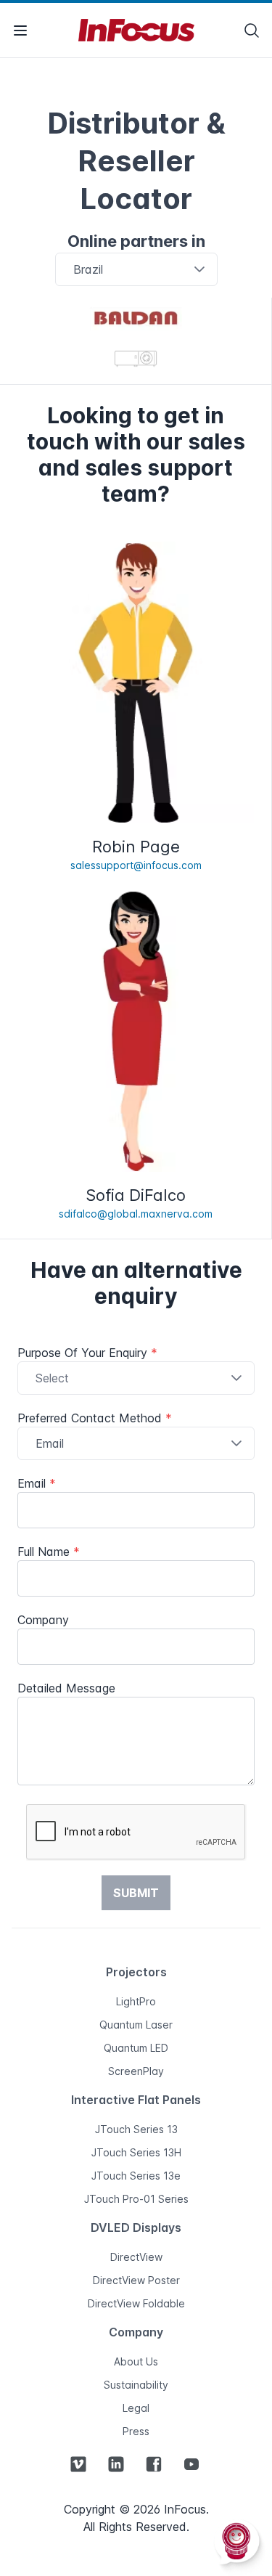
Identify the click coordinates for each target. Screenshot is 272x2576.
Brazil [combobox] (88, 269)
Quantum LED (136, 2048)
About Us (136, 2361)
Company (43, 1620)
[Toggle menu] (20, 30)
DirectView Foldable (136, 2303)
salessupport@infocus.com (136, 865)
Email (37, 1483)
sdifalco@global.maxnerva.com (136, 1214)
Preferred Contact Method (95, 1418)
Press (136, 2431)
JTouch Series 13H (136, 2152)
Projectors (136, 1972)
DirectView (136, 2257)
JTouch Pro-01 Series (136, 2199)
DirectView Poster (136, 2280)
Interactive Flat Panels (136, 2100)
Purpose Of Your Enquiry (87, 1353)
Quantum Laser (136, 2025)
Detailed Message (66, 1688)
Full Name (49, 1552)
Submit (136, 1893)
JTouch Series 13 (136, 2129)
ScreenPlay (136, 2071)
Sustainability (136, 2385)
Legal (136, 2408)
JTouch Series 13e (136, 2176)
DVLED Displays (136, 2227)
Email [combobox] (50, 1443)
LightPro (136, 2001)
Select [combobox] (52, 1378)
